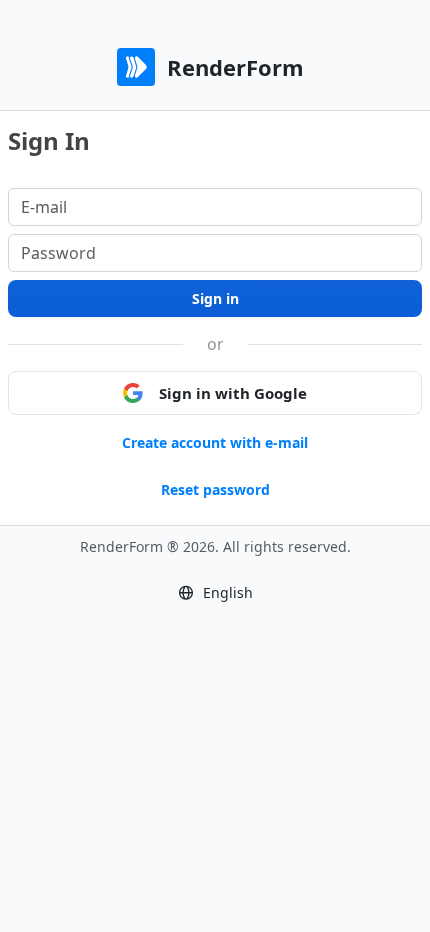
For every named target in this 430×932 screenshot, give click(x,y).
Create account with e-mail (215, 442)
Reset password (215, 489)
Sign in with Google (233, 393)
